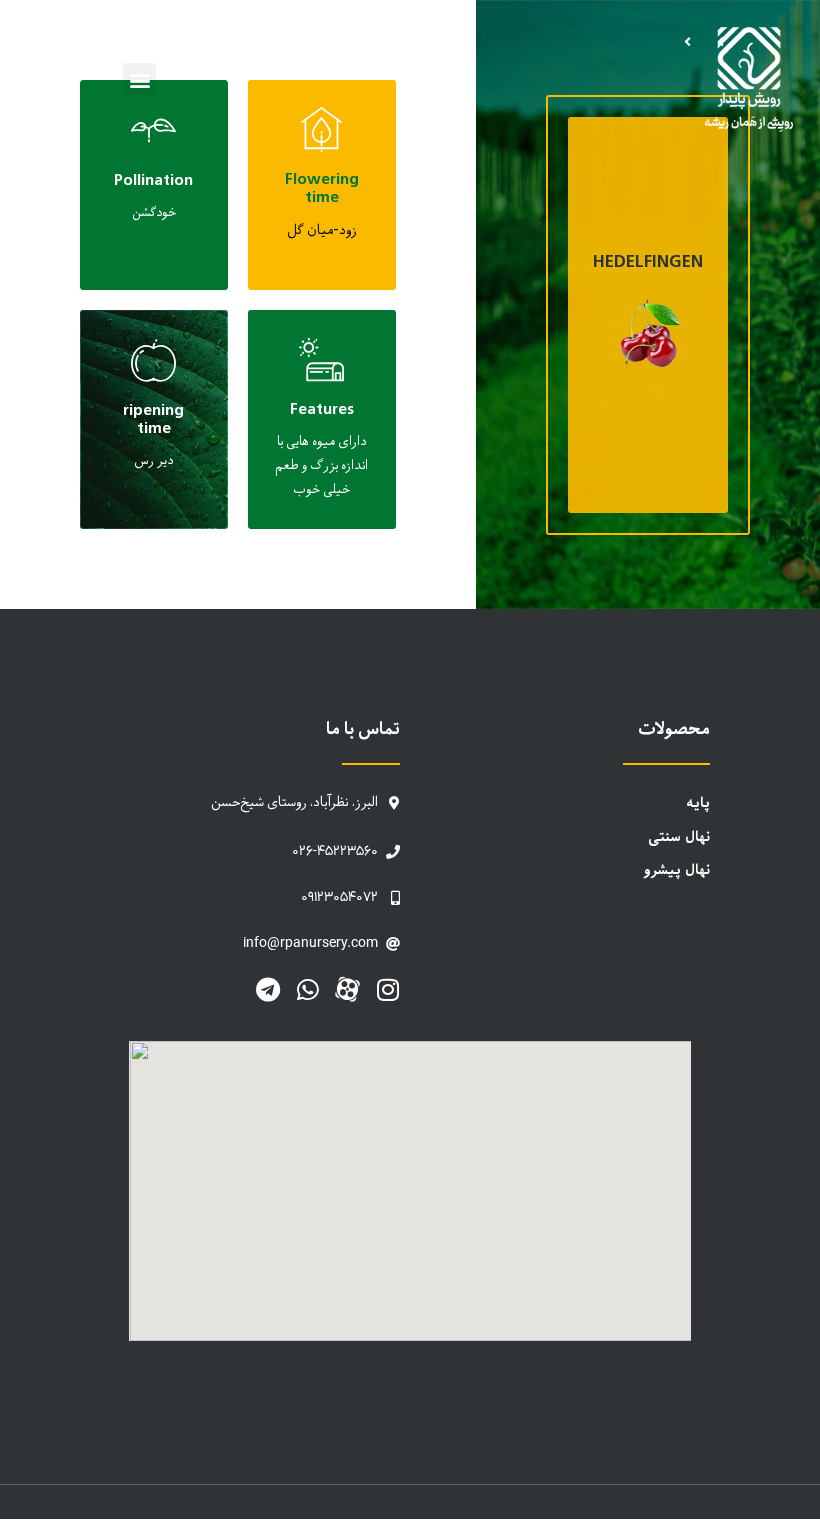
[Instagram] (387, 989)
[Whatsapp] (307, 989)
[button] (139, 79)
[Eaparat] (347, 989)
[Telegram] (267, 989)
